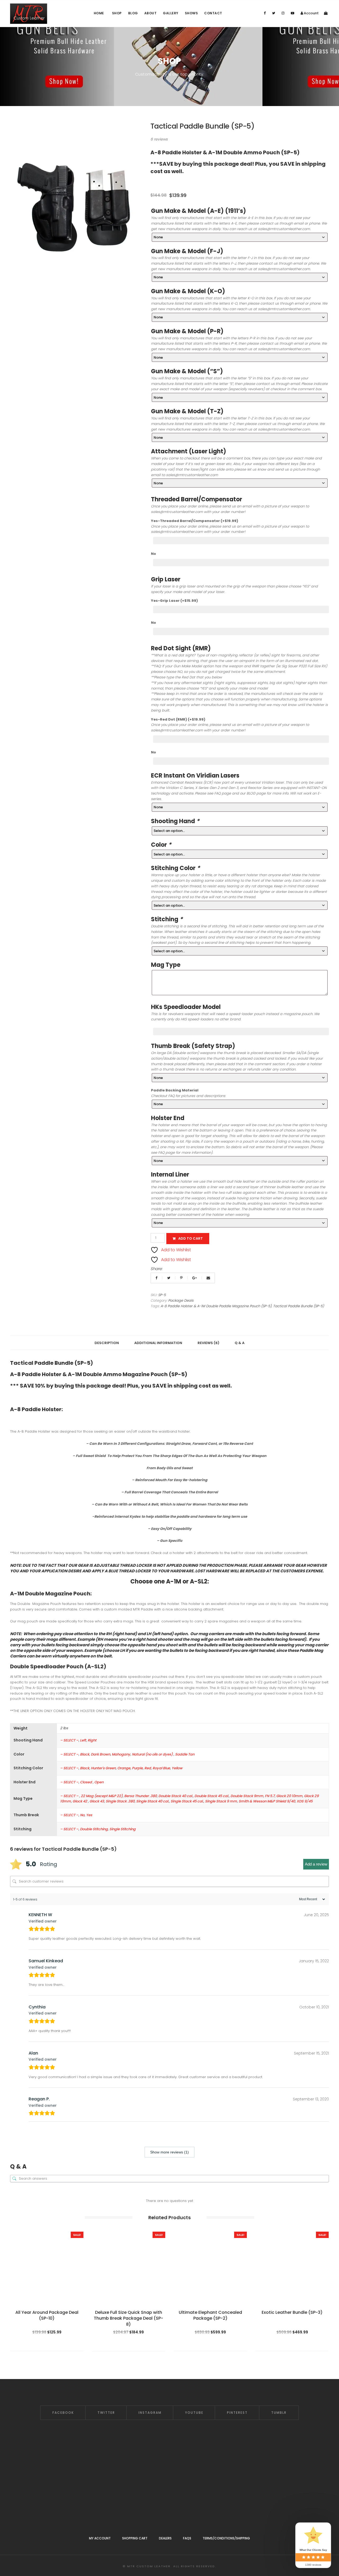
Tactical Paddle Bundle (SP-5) (298, 1306)
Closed (86, 1782)
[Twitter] (274, 13)
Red (148, 1768)
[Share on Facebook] (157, 1278)
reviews (159, 139)
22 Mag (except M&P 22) (102, 1796)
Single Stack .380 (120, 1801)
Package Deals (181, 1300)
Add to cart (191, 1238)
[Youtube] (293, 13)
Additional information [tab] (158, 1343)
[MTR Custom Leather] (29, 14)
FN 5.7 (270, 1796)
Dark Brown (101, 1754)
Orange (124, 1768)
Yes (89, 1815)
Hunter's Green (103, 1768)
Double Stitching (94, 1829)
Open (99, 1782)
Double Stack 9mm (247, 1796)
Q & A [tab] (240, 1343)
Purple (137, 1768)
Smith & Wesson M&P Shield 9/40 (267, 1801)
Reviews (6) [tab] (208, 1343)
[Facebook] (265, 13)
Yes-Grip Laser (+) (174, 601)
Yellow (177, 1768)
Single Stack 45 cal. (187, 1801)
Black (85, 1754)
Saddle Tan (185, 1754)
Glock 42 (80, 1801)
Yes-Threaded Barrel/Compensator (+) (195, 521)
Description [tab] (107, 1343)
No (153, 554)
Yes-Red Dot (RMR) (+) (178, 719)
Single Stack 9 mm (221, 1801)
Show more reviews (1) (169, 2152)
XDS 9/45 (305, 1801)
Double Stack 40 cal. (176, 1796)
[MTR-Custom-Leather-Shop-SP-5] (74, 205)
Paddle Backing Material (175, 1090)
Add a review (316, 1864)
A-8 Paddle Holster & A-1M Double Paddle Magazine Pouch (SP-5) (216, 1306)
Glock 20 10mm (289, 1796)
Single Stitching (122, 1829)
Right (92, 1740)
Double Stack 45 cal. (212, 1796)
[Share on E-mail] (208, 1278)
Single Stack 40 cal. (153, 1801)
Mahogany (121, 1754)
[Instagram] (283, 13)
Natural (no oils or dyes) (153, 1754)
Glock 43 (97, 1801)
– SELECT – (69, 1740)
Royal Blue (161, 1768)
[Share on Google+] (195, 1278)
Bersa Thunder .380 (140, 1796)
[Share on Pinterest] (182, 1278)
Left (83, 1740)
